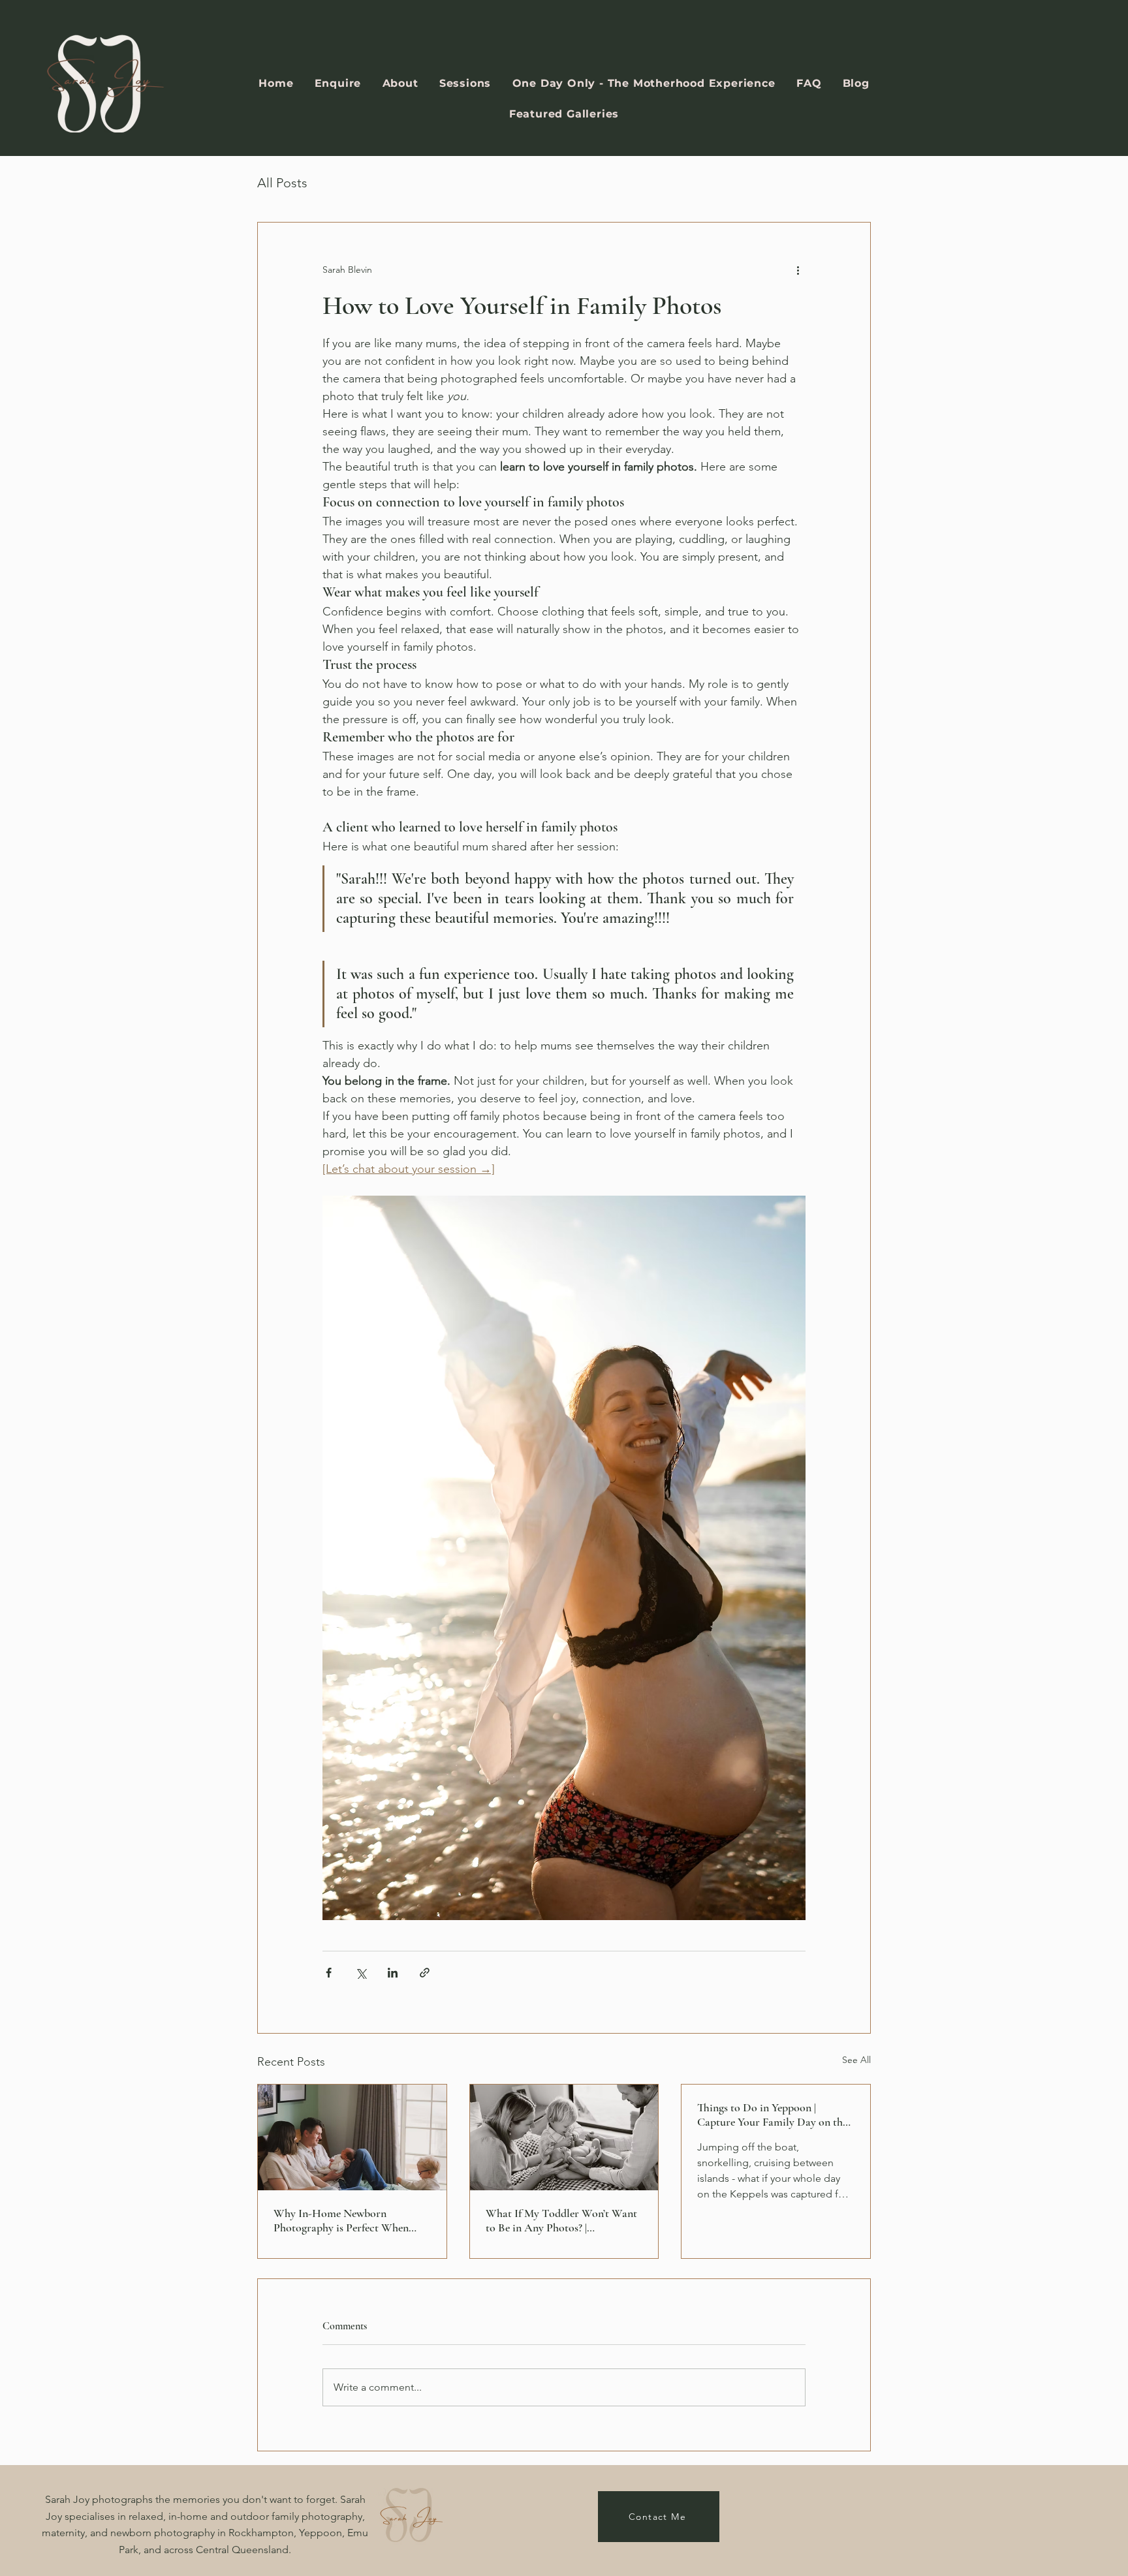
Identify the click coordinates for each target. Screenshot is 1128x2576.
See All (856, 2060)
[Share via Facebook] (329, 1973)
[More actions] (798, 270)
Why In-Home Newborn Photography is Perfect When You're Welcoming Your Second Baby (346, 2220)
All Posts (282, 183)
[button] (465, 83)
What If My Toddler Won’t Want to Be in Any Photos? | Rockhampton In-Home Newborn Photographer (561, 2220)
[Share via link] (425, 1973)
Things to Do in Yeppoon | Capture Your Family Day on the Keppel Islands (772, 2115)
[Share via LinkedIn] (393, 1973)
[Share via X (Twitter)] (361, 1973)
